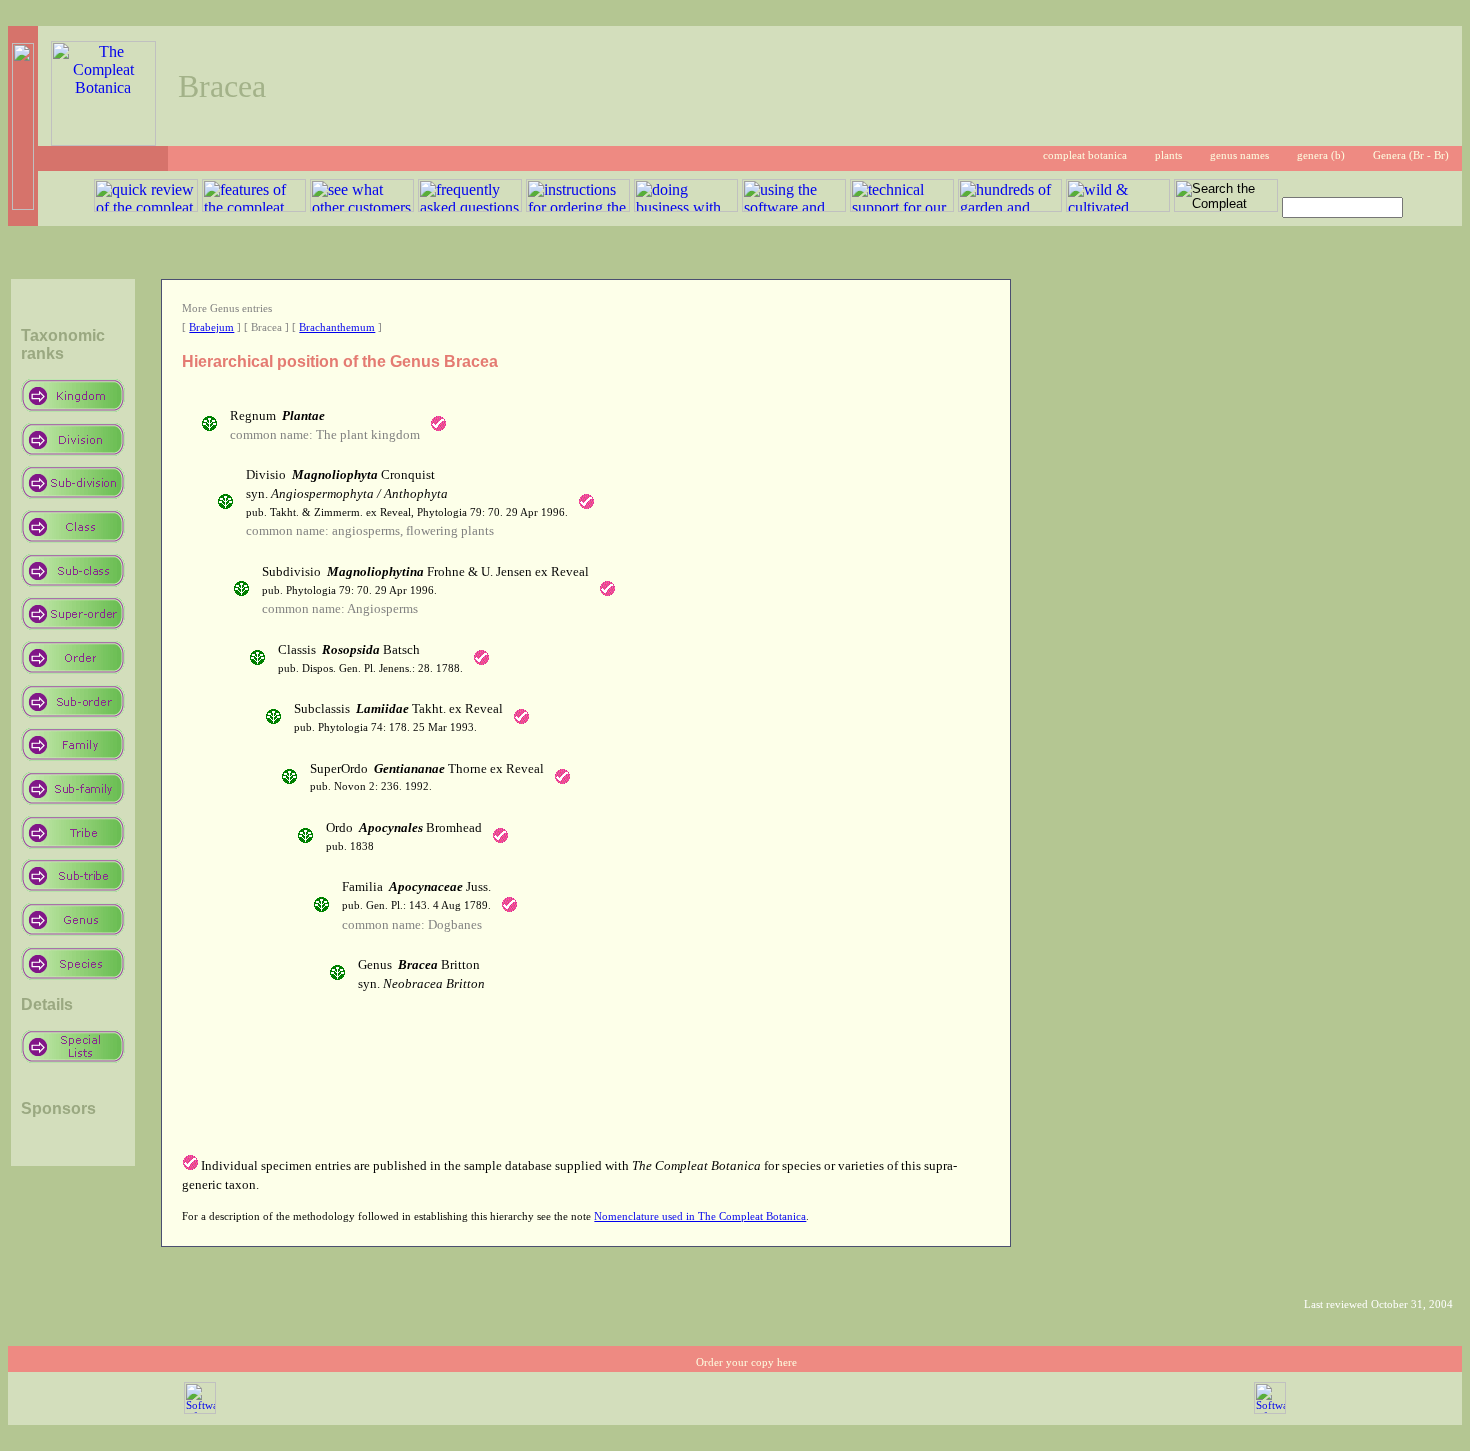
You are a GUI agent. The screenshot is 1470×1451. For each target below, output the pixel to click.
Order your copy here (746, 1362)
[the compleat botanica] (103, 140)
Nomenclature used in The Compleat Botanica (700, 1216)
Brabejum (211, 327)
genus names (1239, 155)
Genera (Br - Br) (1411, 155)
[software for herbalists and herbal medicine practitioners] (1270, 1410)
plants (1168, 155)
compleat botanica (1085, 155)
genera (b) (1321, 155)
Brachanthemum (337, 327)
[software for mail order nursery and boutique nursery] (200, 1410)
